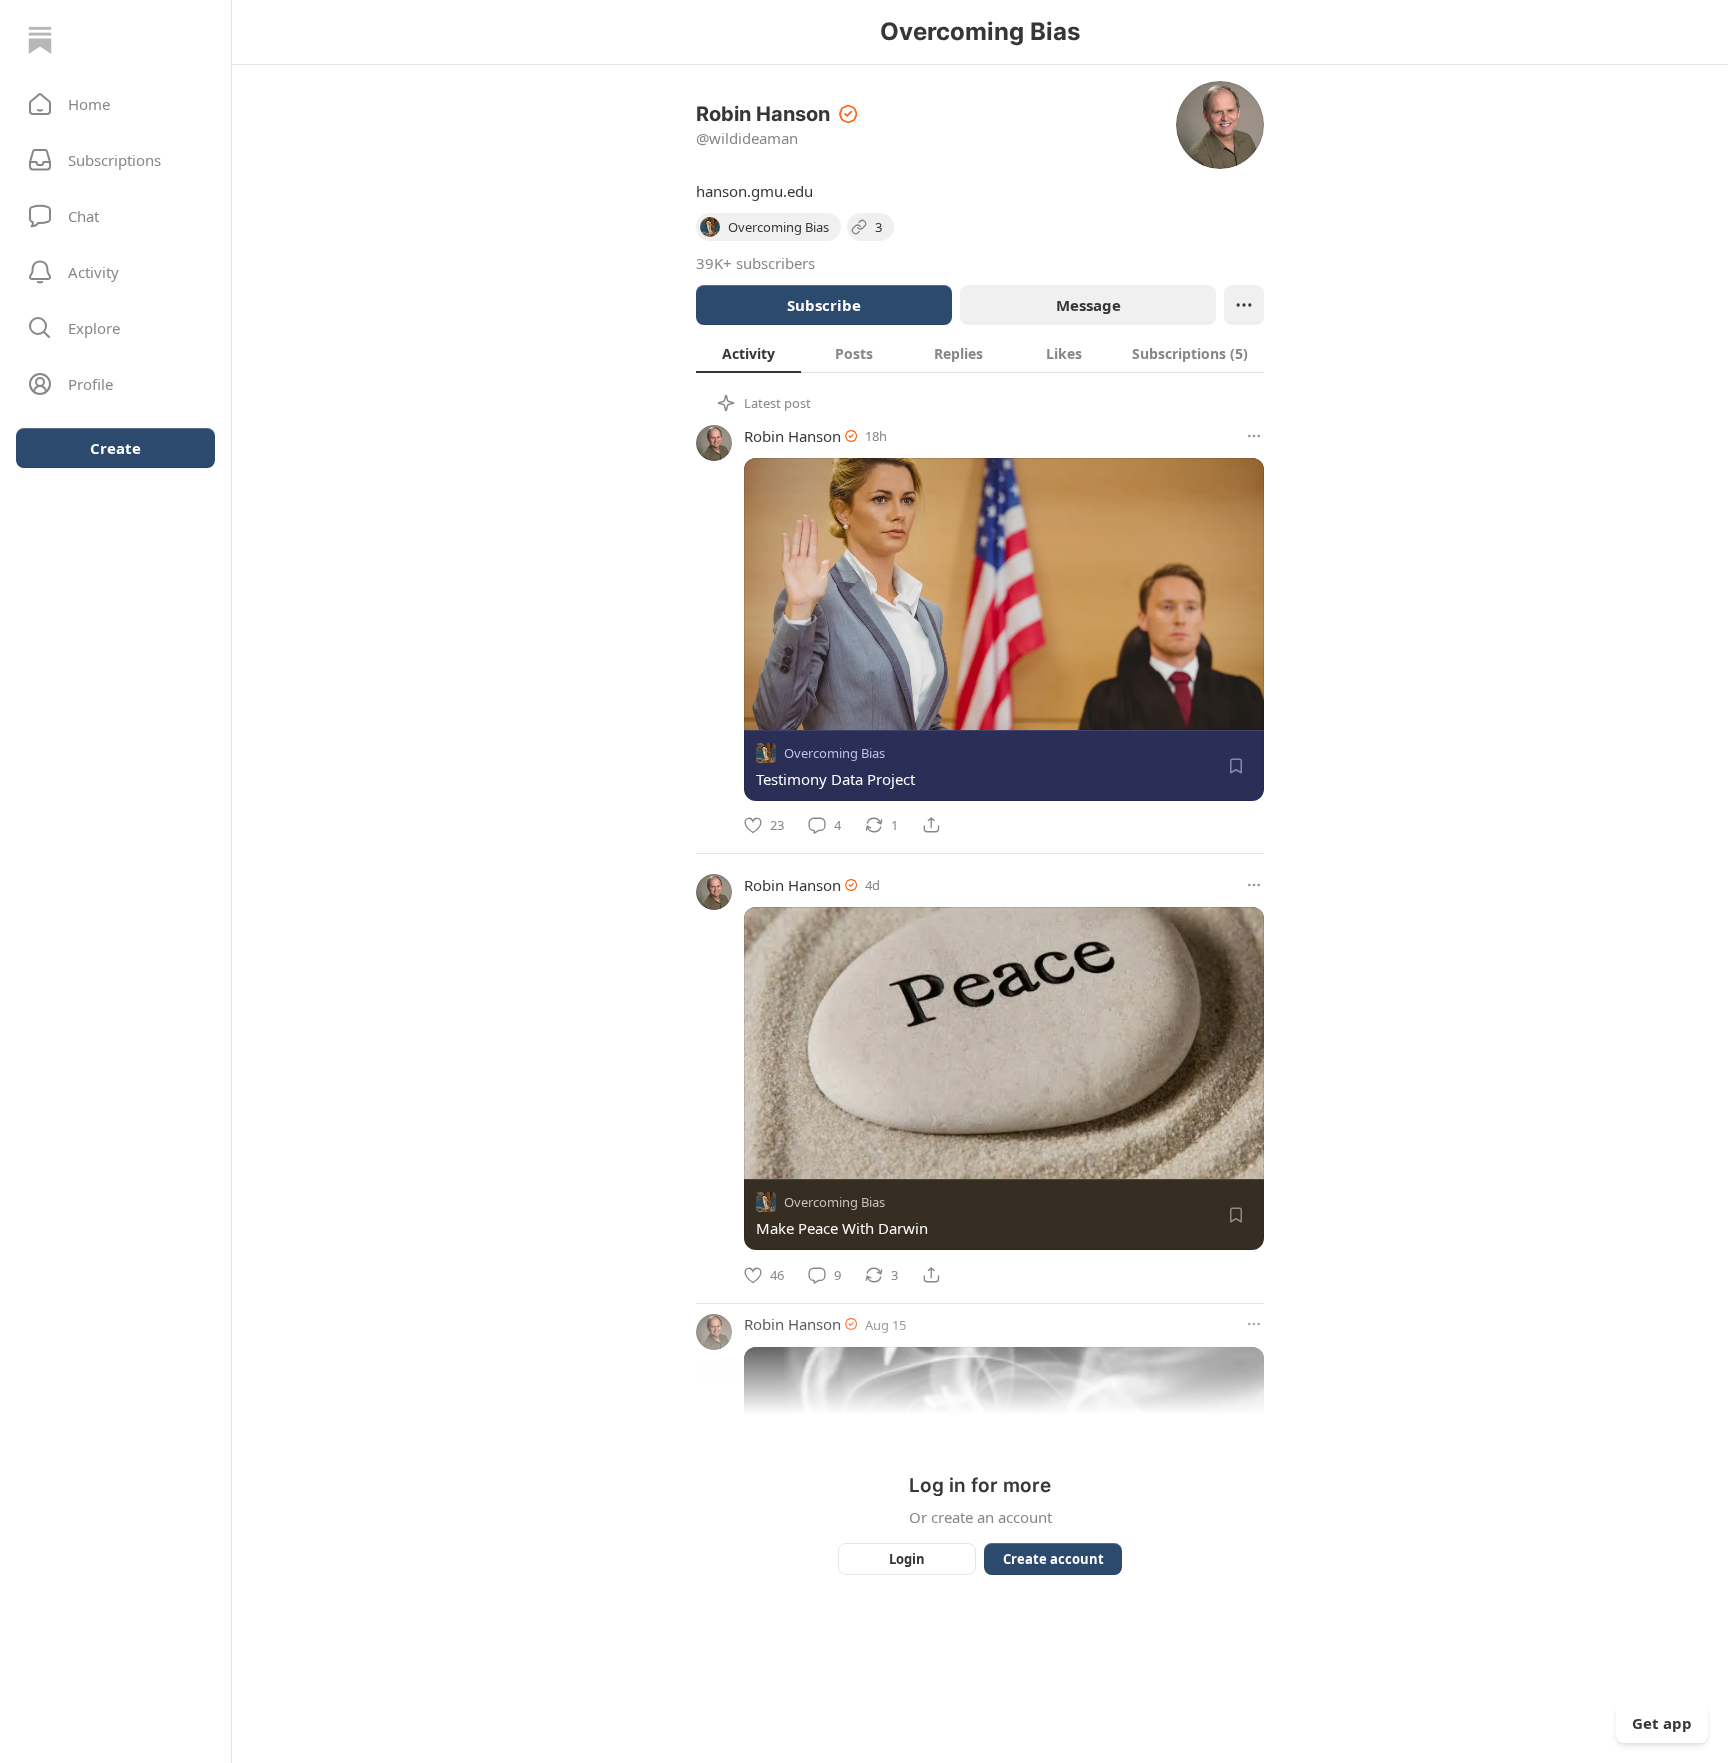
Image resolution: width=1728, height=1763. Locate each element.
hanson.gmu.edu (754, 191)
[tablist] (980, 353)
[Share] (931, 825)
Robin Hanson (792, 436)
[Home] (40, 40)
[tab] (748, 353)
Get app (1662, 1723)
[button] (115, 104)
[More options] (1254, 436)
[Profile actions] (1244, 305)
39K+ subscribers (755, 263)
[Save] (1236, 766)
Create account (1053, 1559)
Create (115, 448)
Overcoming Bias (834, 753)
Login (907, 1559)
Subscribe (824, 305)
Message (1088, 305)
